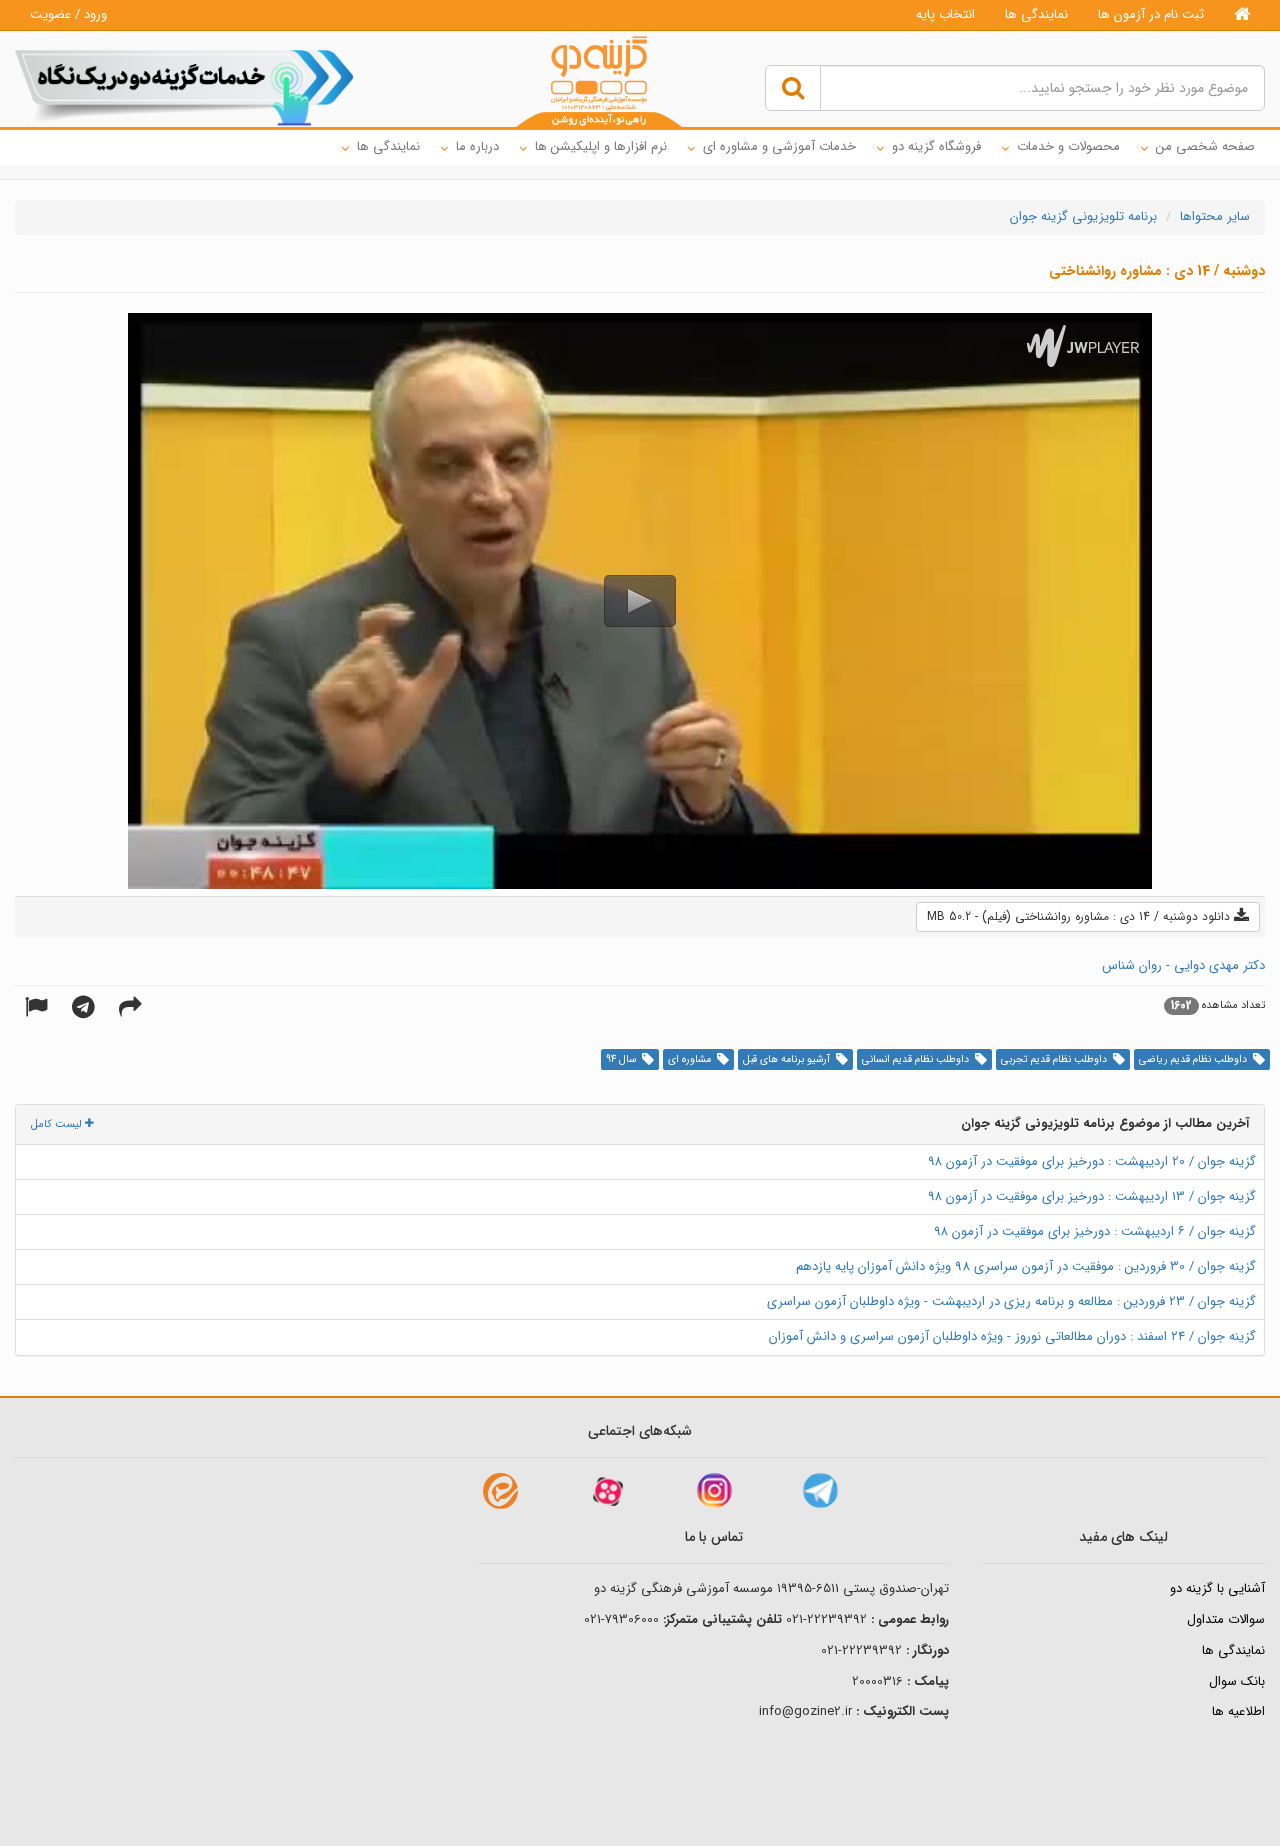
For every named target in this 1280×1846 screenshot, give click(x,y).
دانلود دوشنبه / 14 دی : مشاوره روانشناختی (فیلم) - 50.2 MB (1080, 916)
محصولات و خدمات (1068, 146)
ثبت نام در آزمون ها (1151, 14)
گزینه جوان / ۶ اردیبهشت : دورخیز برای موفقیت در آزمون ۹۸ (1095, 1231)
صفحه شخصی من (1205, 146)
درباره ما (477, 146)
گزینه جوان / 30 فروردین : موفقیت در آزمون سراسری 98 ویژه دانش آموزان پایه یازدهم (1026, 1266)
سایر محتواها (1215, 216)
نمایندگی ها (1036, 14)
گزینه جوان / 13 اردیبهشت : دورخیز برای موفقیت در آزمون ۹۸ (1092, 1196)
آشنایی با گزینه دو (1217, 1588)
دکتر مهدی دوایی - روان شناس (1183, 965)
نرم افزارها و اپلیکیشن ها (601, 146)
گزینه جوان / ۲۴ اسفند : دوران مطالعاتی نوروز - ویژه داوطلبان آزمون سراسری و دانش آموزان (1012, 1336)
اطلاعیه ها (1238, 1711)
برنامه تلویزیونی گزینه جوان (1083, 216)
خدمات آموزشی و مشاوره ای (779, 146)
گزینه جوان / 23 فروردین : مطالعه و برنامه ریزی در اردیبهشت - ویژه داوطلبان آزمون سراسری (1011, 1301)
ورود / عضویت (68, 14)
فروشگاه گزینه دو (936, 146)
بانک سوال (1237, 1681)
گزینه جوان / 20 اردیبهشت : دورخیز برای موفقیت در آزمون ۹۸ (1092, 1161)
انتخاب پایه (945, 14)
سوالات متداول (1226, 1619)
